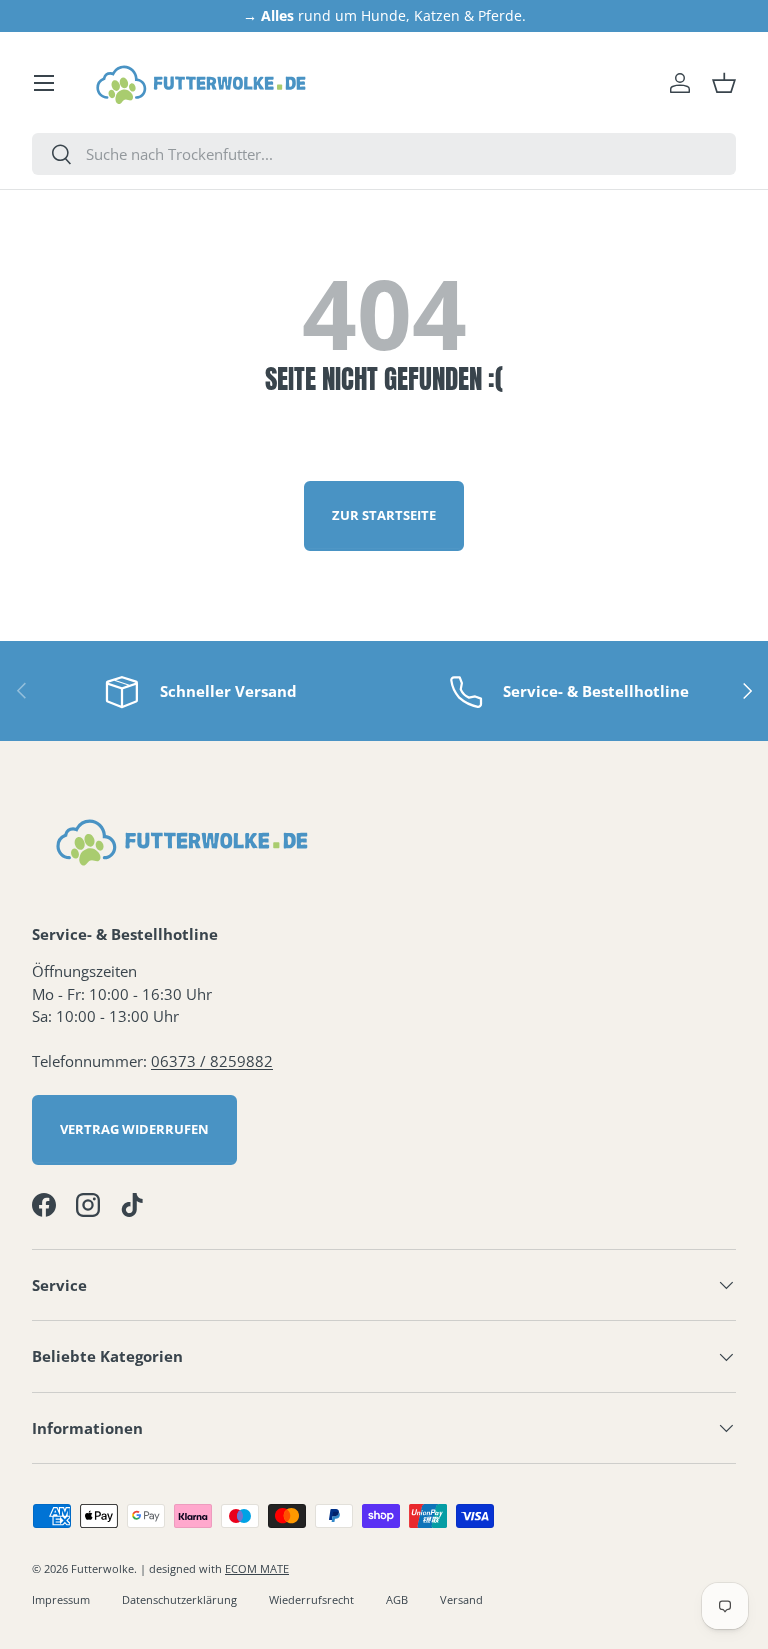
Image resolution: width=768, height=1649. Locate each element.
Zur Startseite (384, 515)
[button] (724, 83)
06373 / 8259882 (212, 1061)
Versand (461, 1599)
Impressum (61, 1599)
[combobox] (384, 154)
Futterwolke (102, 1568)
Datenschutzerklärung (179, 1599)
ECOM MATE (257, 1568)
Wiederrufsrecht (311, 1599)
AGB (397, 1599)
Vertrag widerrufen (134, 1129)
